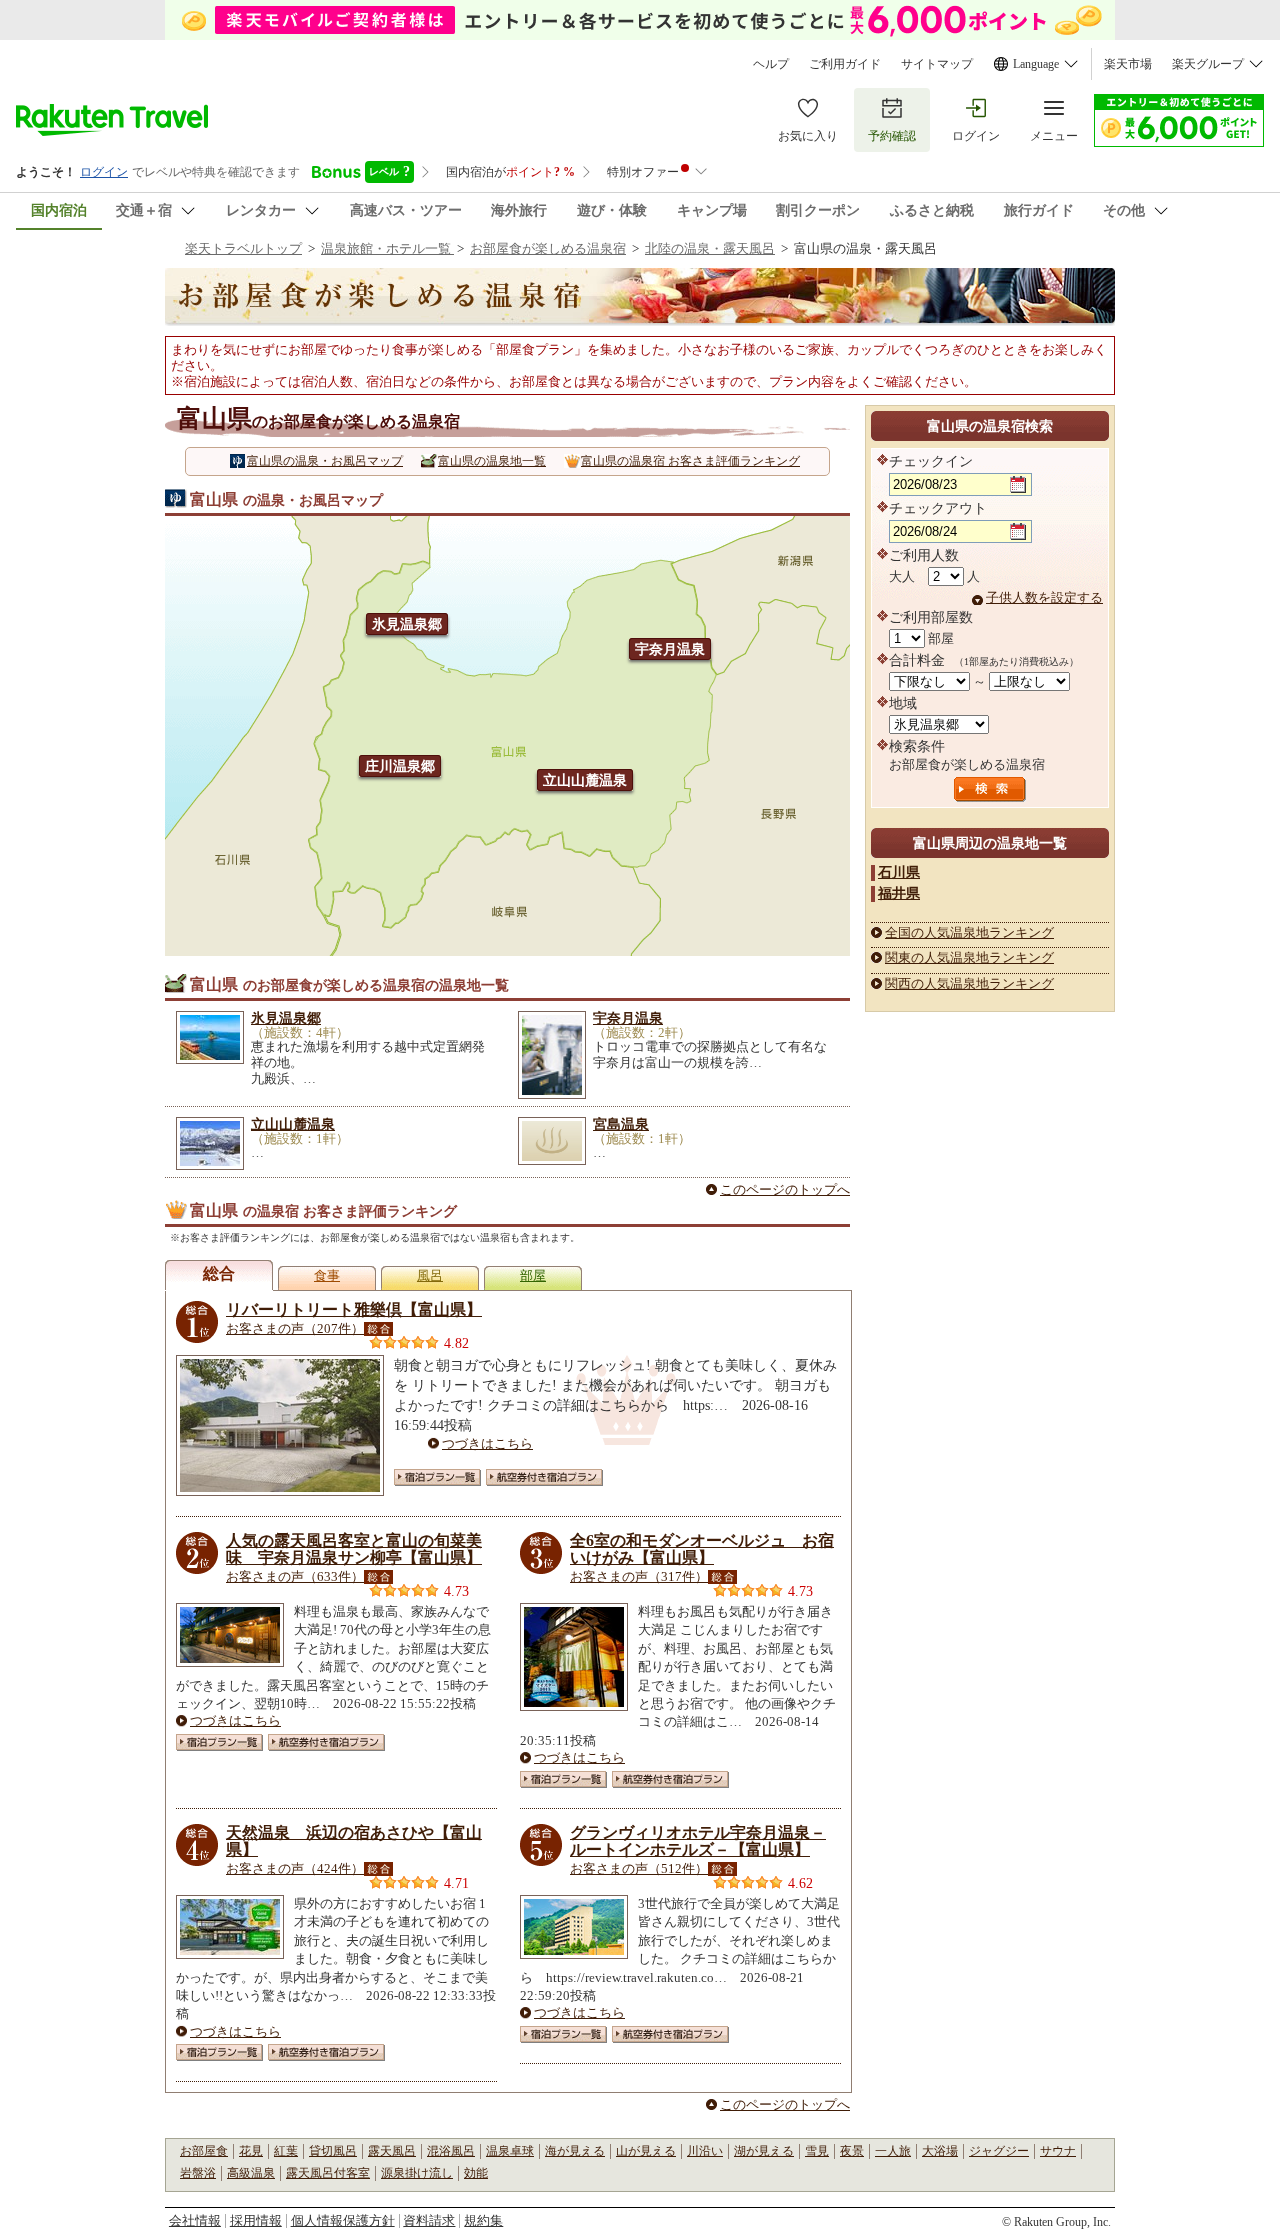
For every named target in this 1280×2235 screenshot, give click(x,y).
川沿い (705, 2151)
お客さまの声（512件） (639, 1868)
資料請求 (429, 2220)
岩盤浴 (198, 2173)
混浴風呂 (451, 2151)
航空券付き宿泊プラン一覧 (544, 1477)
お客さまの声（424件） (295, 1868)
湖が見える (764, 2151)
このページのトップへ (785, 1189)
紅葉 (286, 2151)
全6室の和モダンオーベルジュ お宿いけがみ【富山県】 (702, 1549)
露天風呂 (392, 2151)
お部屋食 (204, 2151)
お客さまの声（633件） (295, 1576)
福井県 (899, 893)
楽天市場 (1128, 64)
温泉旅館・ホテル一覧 (387, 248)
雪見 (817, 2151)
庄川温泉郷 (400, 766)
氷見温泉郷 (407, 624)
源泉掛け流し (417, 2173)
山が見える (646, 2151)
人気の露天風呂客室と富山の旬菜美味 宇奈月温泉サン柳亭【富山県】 (354, 1549)
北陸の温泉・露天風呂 (710, 248)
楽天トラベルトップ (243, 248)
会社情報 (195, 2220)
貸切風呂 (333, 2151)
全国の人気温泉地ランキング (969, 932)
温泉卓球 (510, 2151)
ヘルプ (771, 64)
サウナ (1058, 2151)
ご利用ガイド (845, 64)
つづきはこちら (487, 1443)
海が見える (575, 2151)
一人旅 (893, 2151)
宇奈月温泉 (670, 649)
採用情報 (256, 2220)
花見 (251, 2151)
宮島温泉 (621, 1124)
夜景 (852, 2151)
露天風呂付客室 (328, 2173)
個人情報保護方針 (343, 2220)
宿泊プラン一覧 (437, 1477)
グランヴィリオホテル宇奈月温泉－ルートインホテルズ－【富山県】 (698, 1841)
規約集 (483, 2220)
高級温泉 (251, 2173)
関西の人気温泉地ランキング (969, 983)
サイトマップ (937, 64)
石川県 (899, 872)
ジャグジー (999, 2151)
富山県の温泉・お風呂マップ (325, 461)
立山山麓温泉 (585, 780)
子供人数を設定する (1044, 597)
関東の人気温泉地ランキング (969, 957)
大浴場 (940, 2151)
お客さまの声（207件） (295, 1328)
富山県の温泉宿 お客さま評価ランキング (690, 461)
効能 (476, 2173)
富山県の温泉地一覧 (492, 461)
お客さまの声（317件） (639, 1576)
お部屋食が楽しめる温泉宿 (548, 248)
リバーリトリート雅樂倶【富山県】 (354, 1309)
